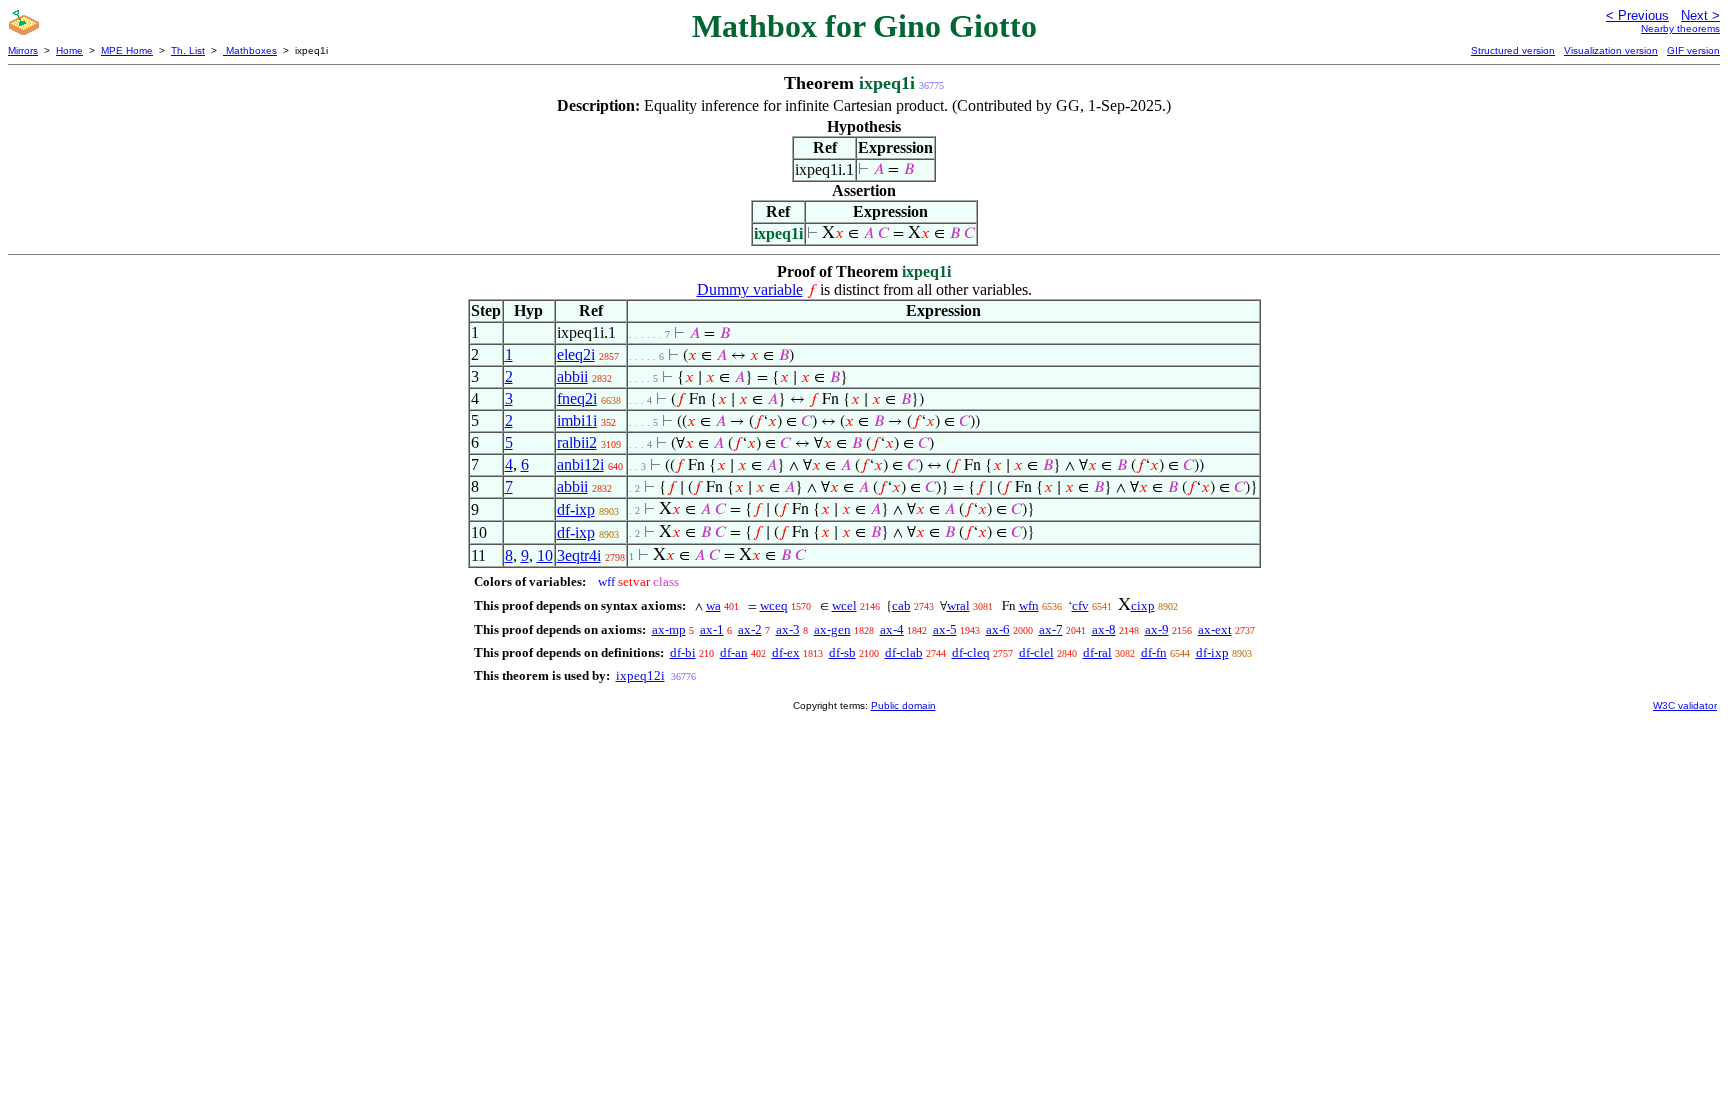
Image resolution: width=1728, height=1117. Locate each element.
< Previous (1637, 15)
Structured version (1513, 50)
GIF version (1693, 50)
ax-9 (1157, 629)
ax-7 (1051, 629)
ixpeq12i (640, 675)
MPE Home (127, 50)
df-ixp (576, 509)
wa (713, 605)
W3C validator (1685, 705)
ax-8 (1104, 629)
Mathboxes (250, 50)
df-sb (842, 652)
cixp (1143, 605)
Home (69, 50)
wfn (1029, 605)
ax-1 (712, 629)
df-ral (1097, 652)
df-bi (683, 652)
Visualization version (1611, 50)
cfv (1080, 605)
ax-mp (669, 629)
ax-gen (832, 629)
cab (901, 605)
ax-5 (945, 629)
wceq (774, 605)
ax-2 (750, 629)
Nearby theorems (1680, 28)
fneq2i (577, 398)
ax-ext (1215, 629)
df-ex (786, 652)
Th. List (188, 50)
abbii (572, 376)
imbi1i (577, 420)
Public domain (903, 705)
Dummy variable (750, 289)
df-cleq (971, 652)
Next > (1700, 15)
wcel (844, 605)
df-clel (1036, 652)
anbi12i (580, 464)
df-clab (904, 652)
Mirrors (23, 50)
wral (958, 605)
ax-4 (892, 629)
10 (545, 555)
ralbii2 (577, 442)
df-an (734, 652)
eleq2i (576, 354)
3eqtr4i (579, 555)
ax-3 (788, 629)
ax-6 (998, 629)
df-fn (1154, 652)
